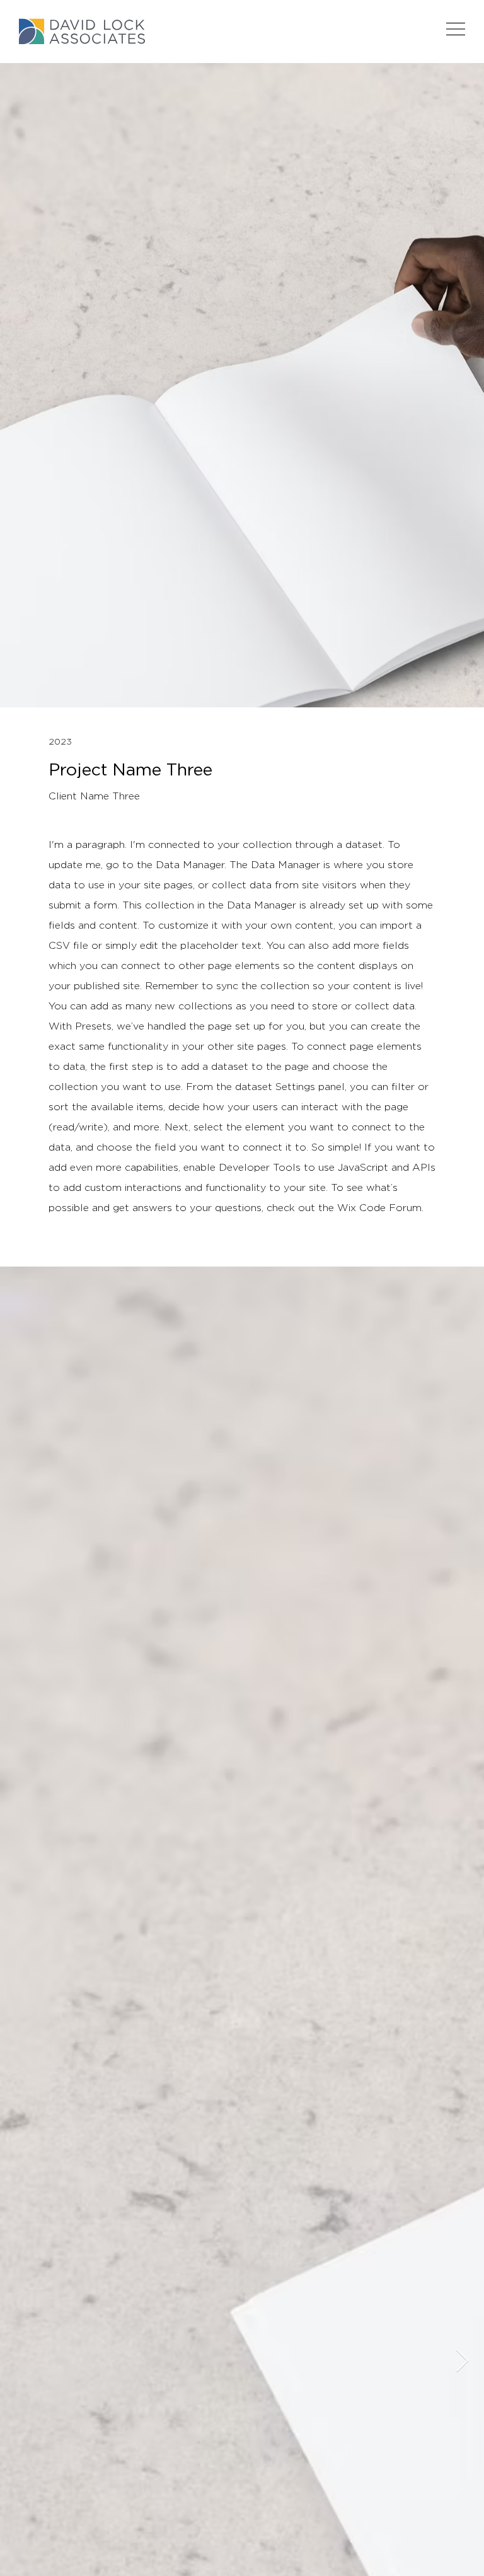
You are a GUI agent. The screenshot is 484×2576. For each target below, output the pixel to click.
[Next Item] (462, 2361)
